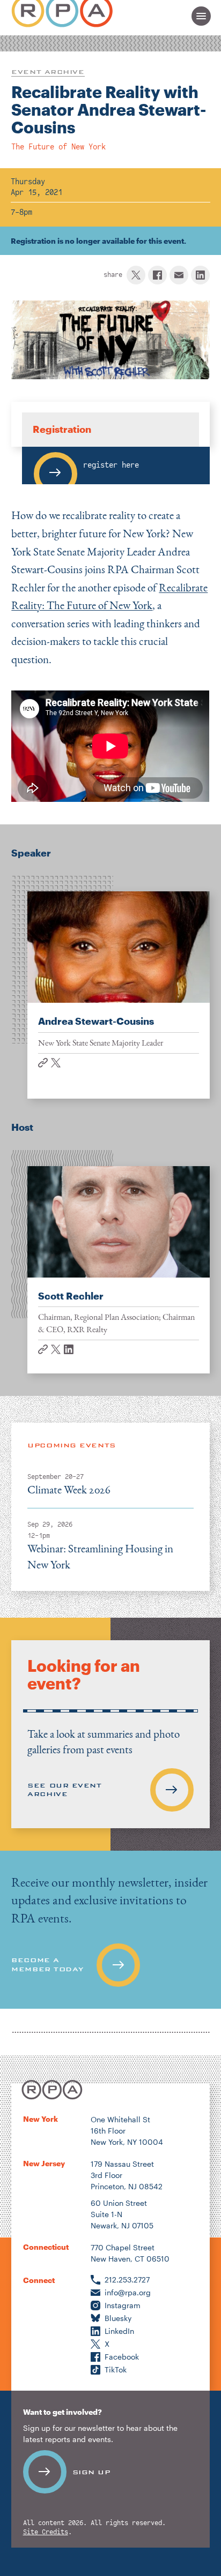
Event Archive (48, 72)
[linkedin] (200, 275)
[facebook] (157, 275)
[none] (110, 1930)
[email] (179, 275)
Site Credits (46, 2532)
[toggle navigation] (201, 16)
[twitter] (136, 275)
